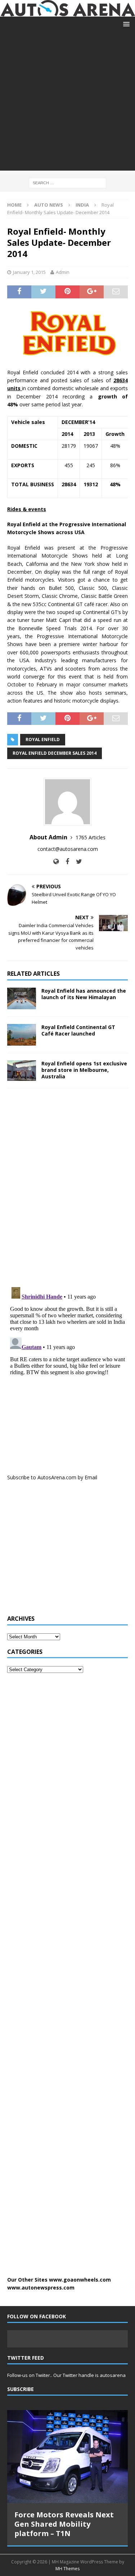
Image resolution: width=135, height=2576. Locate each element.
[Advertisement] (67, 103)
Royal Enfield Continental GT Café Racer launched (78, 1030)
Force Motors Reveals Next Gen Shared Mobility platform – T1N (64, 2524)
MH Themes (67, 2569)
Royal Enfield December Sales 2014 (55, 753)
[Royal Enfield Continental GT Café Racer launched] (22, 1035)
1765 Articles (91, 837)
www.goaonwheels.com (80, 2280)
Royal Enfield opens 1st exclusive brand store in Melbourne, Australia (84, 1070)
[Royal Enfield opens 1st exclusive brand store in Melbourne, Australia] (22, 1071)
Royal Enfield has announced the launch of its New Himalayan (84, 994)
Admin (63, 272)
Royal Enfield (43, 739)
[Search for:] (67, 182)
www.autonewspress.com (41, 2288)
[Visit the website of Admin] (56, 861)
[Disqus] (67, 1187)
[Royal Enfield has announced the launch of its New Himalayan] (22, 998)
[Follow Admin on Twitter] (76, 861)
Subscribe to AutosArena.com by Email (52, 1477)
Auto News (49, 205)
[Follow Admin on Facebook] (65, 861)
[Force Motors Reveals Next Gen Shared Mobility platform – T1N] (67, 2457)
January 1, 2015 (29, 272)
